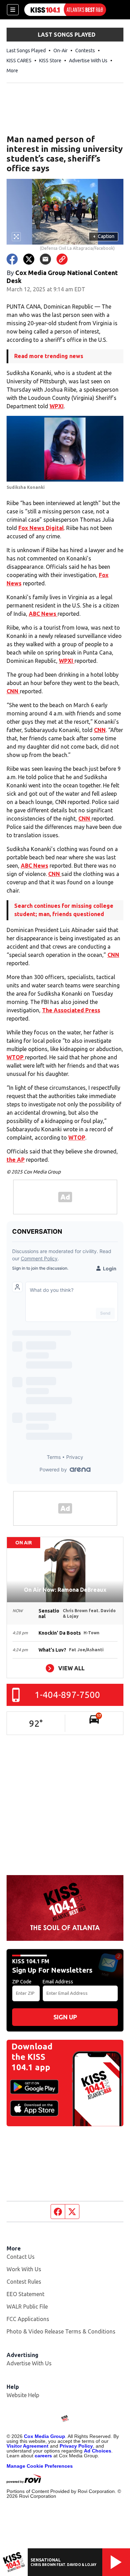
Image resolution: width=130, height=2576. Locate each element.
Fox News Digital (41, 528)
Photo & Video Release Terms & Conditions (61, 2331)
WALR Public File (27, 2306)
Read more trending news (49, 356)
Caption (104, 236)
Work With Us (24, 2269)
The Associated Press (71, 1010)
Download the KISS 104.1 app (32, 2057)
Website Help (23, 2395)
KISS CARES (19, 61)
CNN (13, 691)
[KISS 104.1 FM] (65, 10)
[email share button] (45, 259)
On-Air (60, 51)
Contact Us (21, 2257)
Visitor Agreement (28, 2446)
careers (43, 2456)
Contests (85, 51)
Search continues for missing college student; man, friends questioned (64, 910)
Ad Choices (98, 2451)
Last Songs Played (26, 51)
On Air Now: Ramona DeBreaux (65, 1590)
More (12, 71)
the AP (16, 1160)
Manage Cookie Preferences (40, 2466)
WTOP (16, 1057)
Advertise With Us (88, 61)
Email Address (58, 1982)
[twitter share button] (29, 259)
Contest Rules (24, 2282)
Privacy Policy (76, 2446)
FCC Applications (28, 2319)
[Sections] (13, 10)
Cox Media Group (45, 2436)
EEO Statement (25, 2294)
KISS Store (50, 61)
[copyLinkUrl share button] (62, 259)
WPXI (57, 406)
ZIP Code (22, 1982)
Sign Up (65, 2017)
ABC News (43, 614)
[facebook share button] (12, 259)
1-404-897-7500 (67, 1695)
